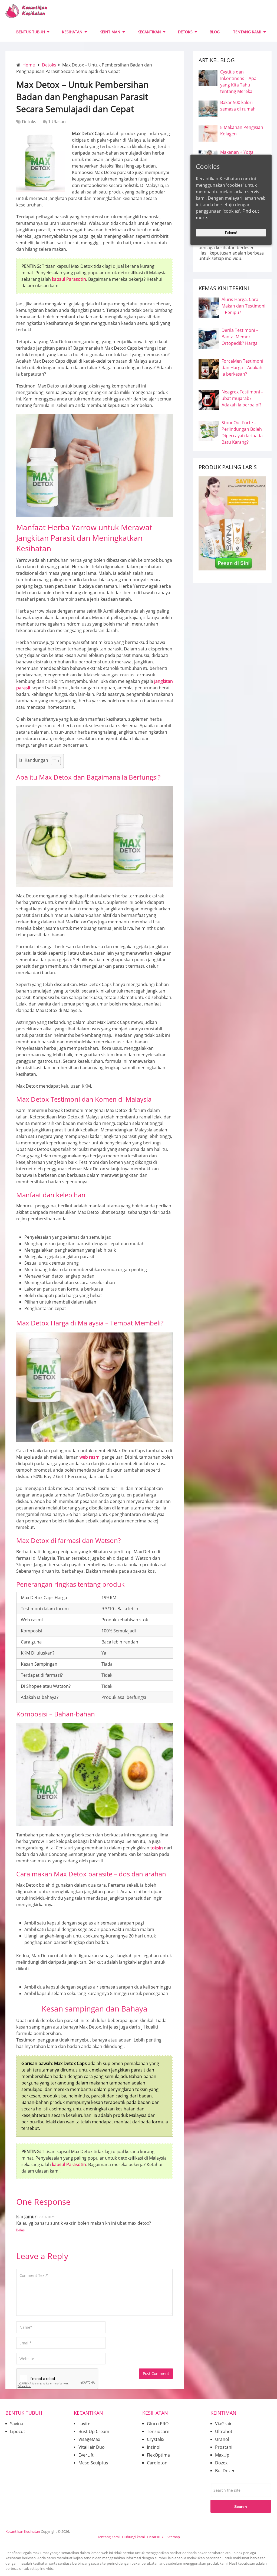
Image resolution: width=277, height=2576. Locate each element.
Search (241, 2507)
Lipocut (18, 2431)
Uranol (222, 2439)
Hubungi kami (133, 2537)
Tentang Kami (108, 2537)
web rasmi (90, 1457)
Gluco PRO (158, 2424)
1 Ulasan (57, 122)
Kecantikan (149, 32)
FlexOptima (158, 2455)
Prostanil (224, 2447)
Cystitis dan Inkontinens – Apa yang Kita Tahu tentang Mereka (238, 82)
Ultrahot (224, 2431)
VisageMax (89, 2439)
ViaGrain (224, 2424)
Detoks (185, 32)
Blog (215, 32)
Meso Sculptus (93, 2463)
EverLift (86, 2455)
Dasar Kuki (156, 2537)
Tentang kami (247, 32)
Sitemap (173, 2537)
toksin (157, 1848)
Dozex (221, 2463)
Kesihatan (72, 32)
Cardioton (157, 2463)
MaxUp (222, 2455)
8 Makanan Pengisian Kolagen (242, 131)
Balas (20, 2230)
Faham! (231, 233)
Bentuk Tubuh (31, 32)
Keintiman (110, 32)
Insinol (154, 2447)
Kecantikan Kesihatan (23, 2531)
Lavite (84, 2424)
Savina (17, 2424)
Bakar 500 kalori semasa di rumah (238, 106)
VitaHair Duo (92, 2447)
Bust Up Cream (94, 2431)
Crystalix (156, 2439)
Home (29, 65)
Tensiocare (158, 2431)
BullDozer (225, 2471)
